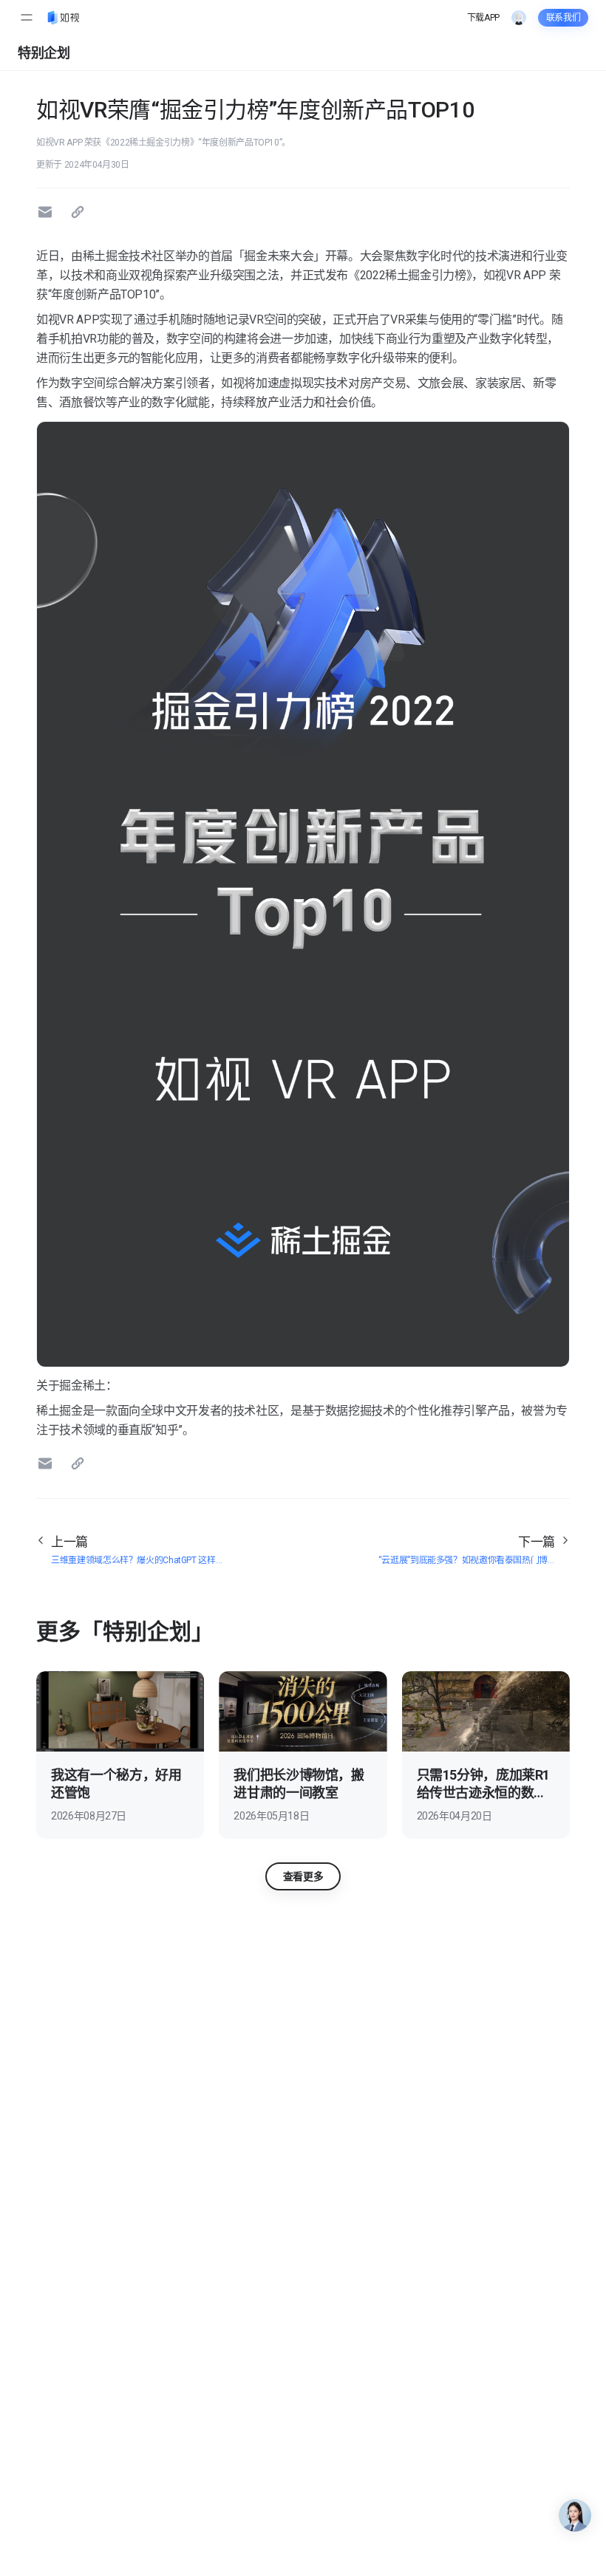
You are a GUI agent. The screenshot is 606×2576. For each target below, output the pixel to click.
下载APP (483, 18)
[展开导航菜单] (27, 18)
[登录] (519, 18)
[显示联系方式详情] (575, 2515)
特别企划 (44, 53)
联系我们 (564, 18)
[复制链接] (80, 212)
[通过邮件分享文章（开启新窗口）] (47, 212)
